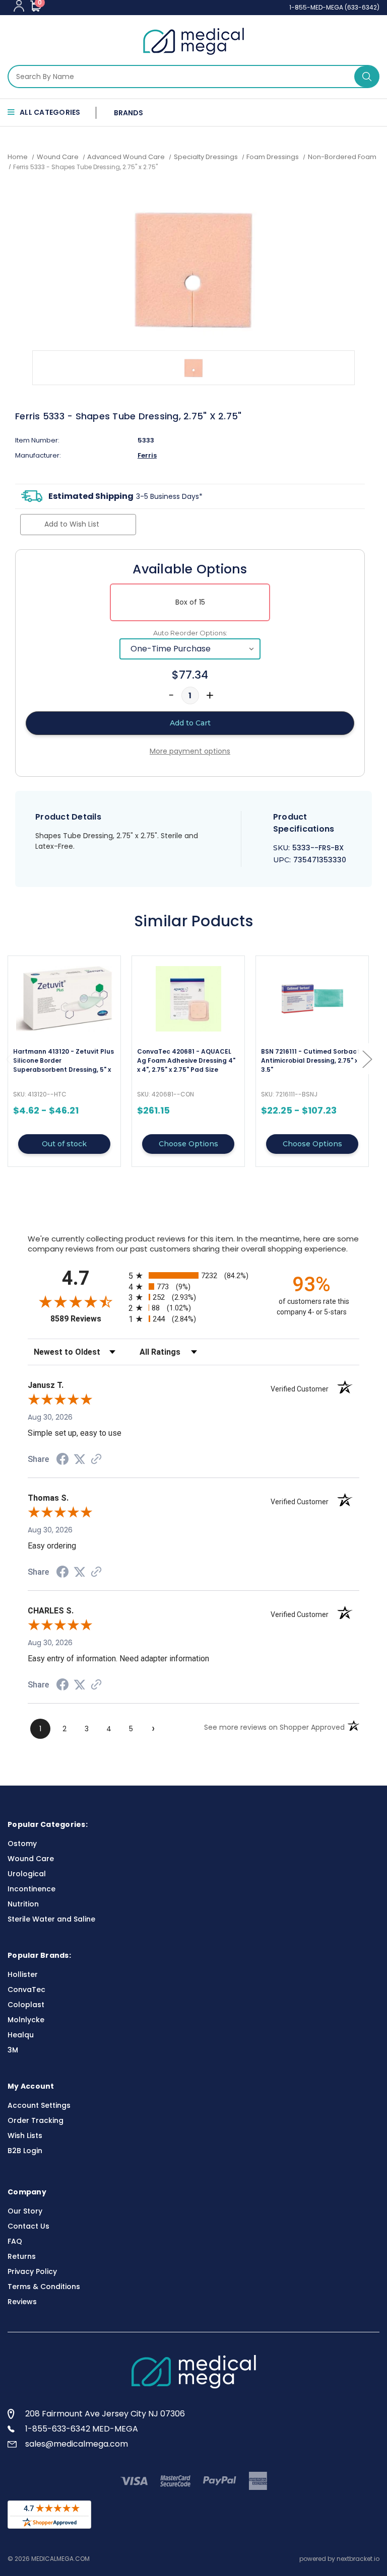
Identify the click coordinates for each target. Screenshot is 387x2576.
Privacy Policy (32, 2271)
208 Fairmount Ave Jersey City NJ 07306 (105, 2414)
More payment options (190, 751)
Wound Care (31, 1859)
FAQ (15, 2241)
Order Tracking (36, 2120)
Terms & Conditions (44, 2287)
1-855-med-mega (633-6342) (334, 7)
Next (367, 1059)
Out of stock (64, 1144)
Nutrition (23, 1904)
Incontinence (31, 1889)
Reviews (22, 2302)
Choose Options (188, 1144)
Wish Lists (25, 2136)
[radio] (193, 1275)
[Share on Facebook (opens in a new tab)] (62, 1460)
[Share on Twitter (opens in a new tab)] (80, 1459)
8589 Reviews (87, 1319)
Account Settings (39, 2105)
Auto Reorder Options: (190, 633)
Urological (27, 1874)
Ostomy (22, 1844)
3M (13, 2050)
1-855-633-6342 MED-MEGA (82, 2429)
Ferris (147, 455)
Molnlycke (26, 2020)
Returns (22, 2256)
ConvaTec (26, 1990)
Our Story (25, 2211)
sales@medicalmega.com (77, 2444)
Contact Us (28, 2226)
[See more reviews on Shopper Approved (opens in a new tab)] (96, 1460)
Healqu (21, 2035)
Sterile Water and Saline (51, 1919)
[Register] (19, 6)
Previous (10, 1059)
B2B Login (25, 2151)
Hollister (23, 1974)
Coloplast (26, 2005)
